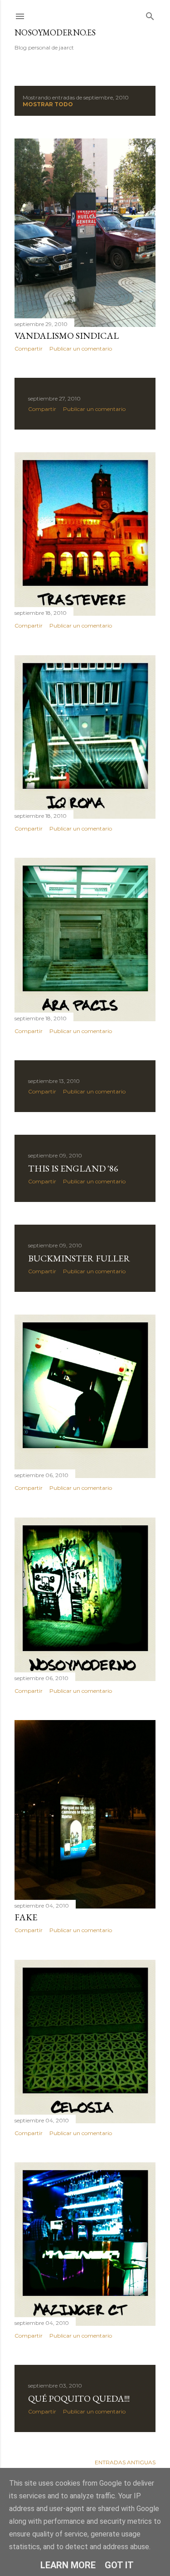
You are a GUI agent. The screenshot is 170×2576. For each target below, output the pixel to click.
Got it (119, 2565)
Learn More (68, 2565)
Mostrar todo (48, 104)
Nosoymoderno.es (55, 32)
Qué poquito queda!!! (79, 2398)
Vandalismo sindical (67, 336)
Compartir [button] (29, 349)
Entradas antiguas (125, 2462)
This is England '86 (73, 1168)
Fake (26, 1917)
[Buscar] (150, 14)
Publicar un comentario (81, 349)
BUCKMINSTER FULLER (79, 1258)
